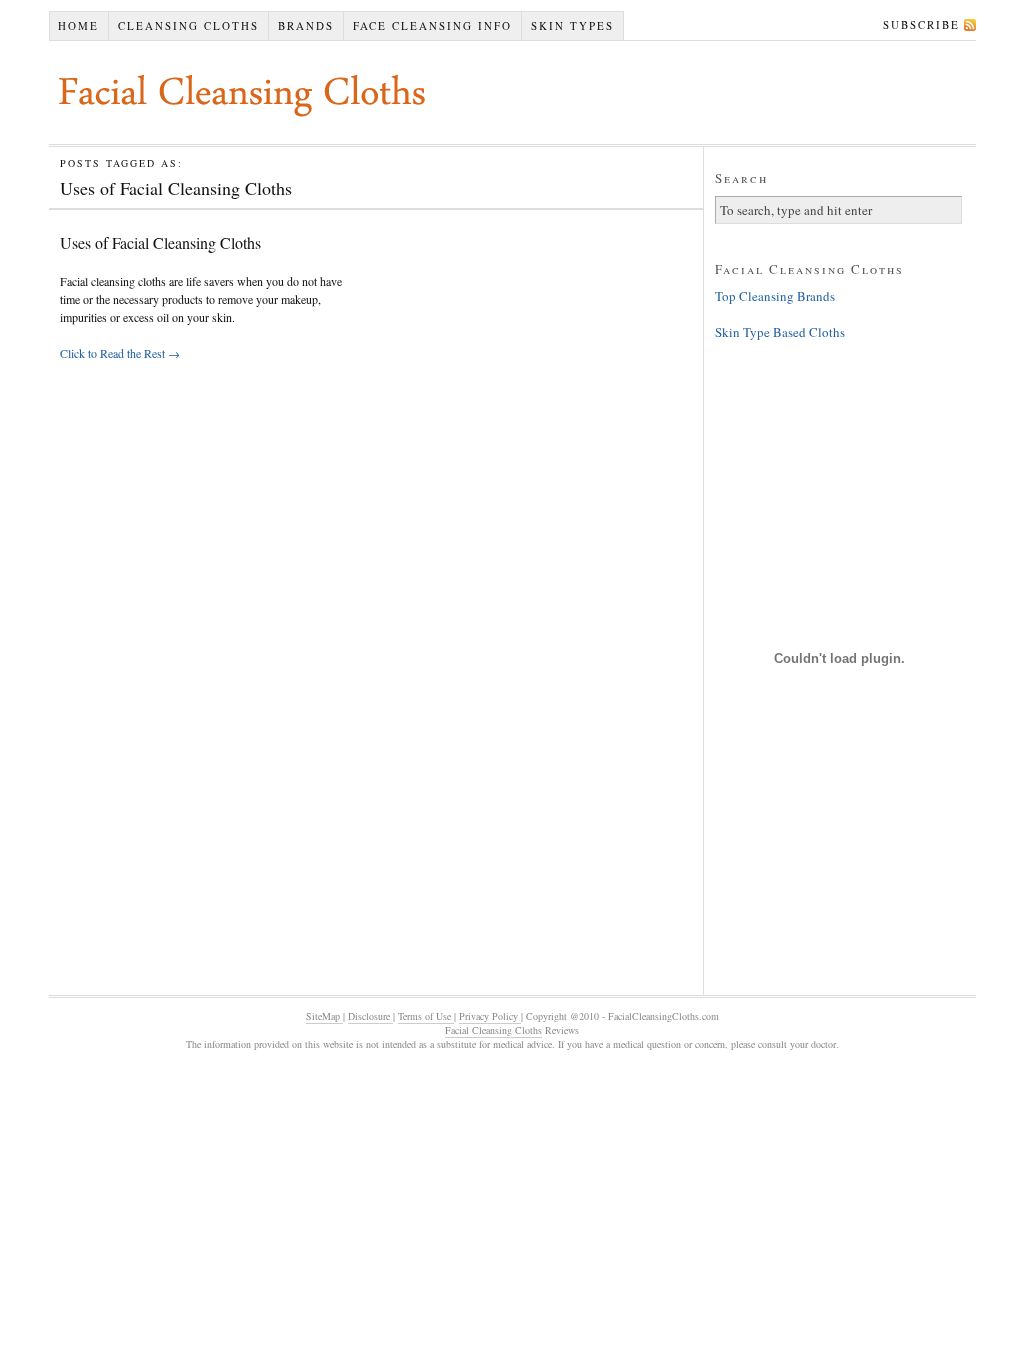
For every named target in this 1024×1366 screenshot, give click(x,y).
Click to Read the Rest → (120, 353)
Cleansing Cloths (188, 25)
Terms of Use (426, 1016)
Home (78, 25)
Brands (306, 25)
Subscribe (921, 24)
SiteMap (324, 1016)
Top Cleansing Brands (775, 296)
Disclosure (370, 1016)
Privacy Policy (490, 1016)
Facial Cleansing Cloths (493, 1030)
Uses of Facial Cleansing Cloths (160, 242)
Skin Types (572, 25)
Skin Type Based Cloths (780, 332)
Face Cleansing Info (432, 25)
